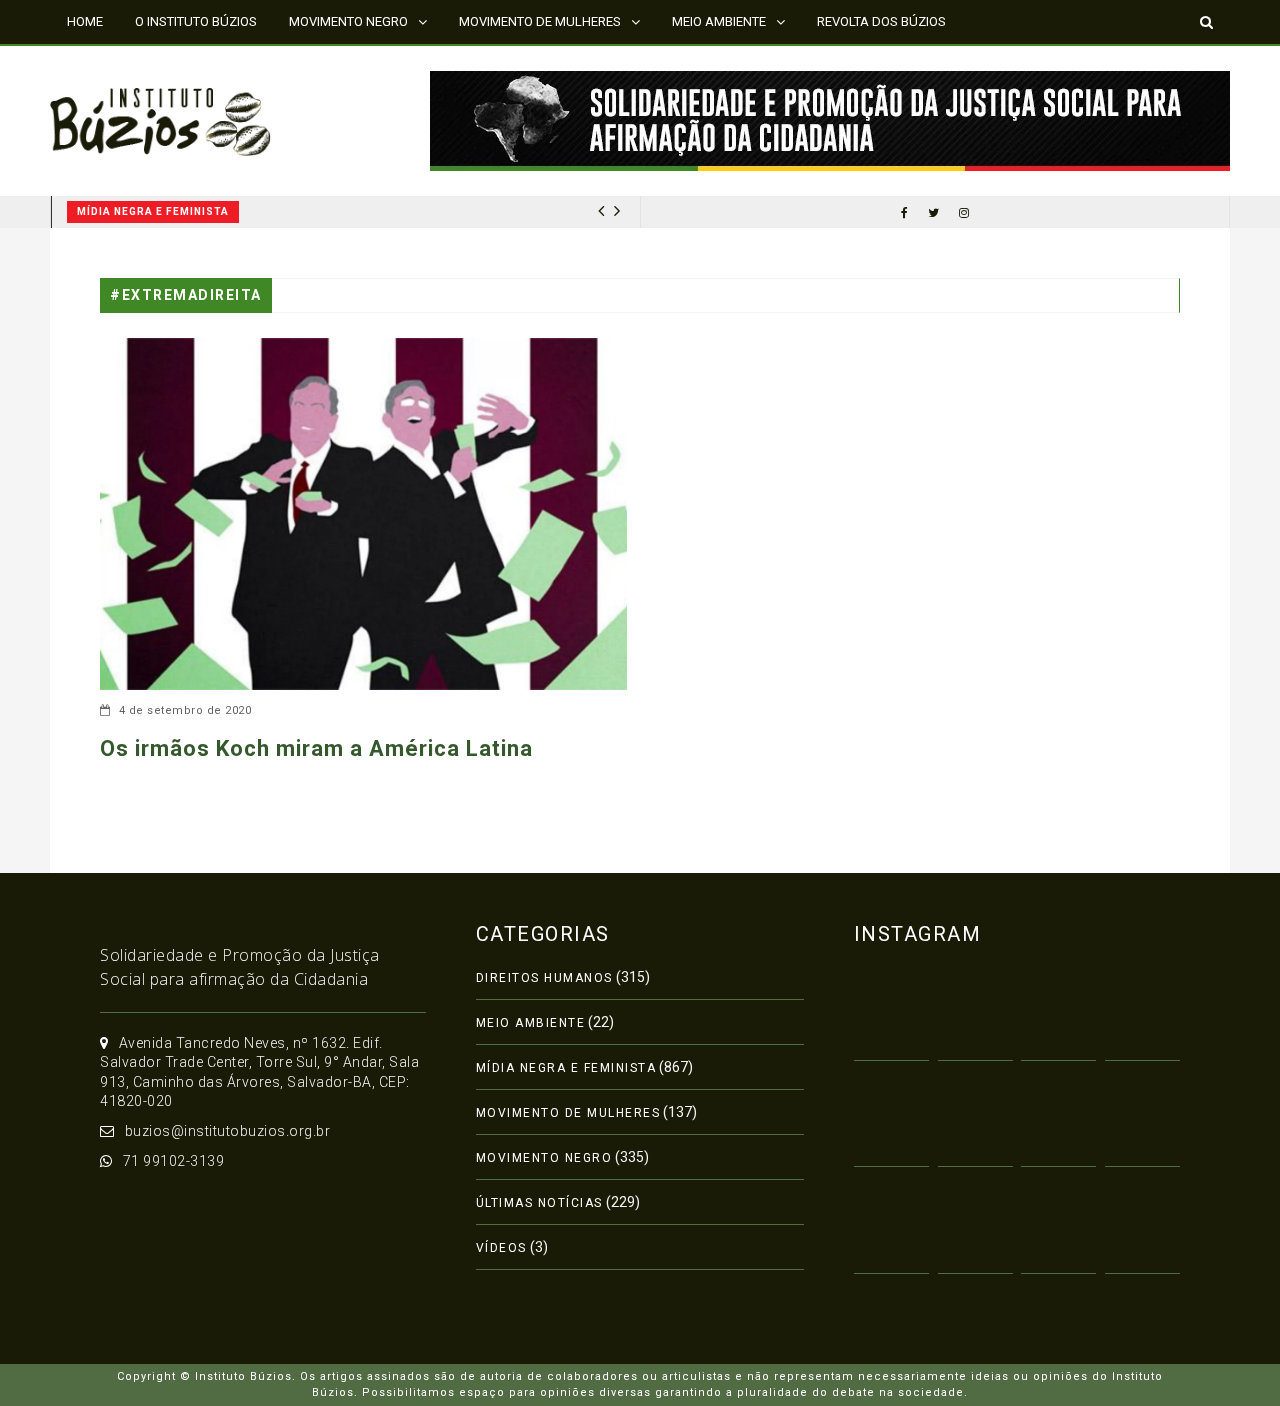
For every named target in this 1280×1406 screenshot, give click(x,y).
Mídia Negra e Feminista (153, 211)
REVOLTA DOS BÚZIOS (881, 21)
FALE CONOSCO (113, 64)
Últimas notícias (539, 1203)
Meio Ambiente (531, 1023)
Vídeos (501, 1248)
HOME (85, 21)
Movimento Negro (544, 1158)
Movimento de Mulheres (568, 1113)
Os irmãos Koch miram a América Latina (316, 748)
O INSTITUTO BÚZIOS (196, 21)
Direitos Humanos (544, 978)
